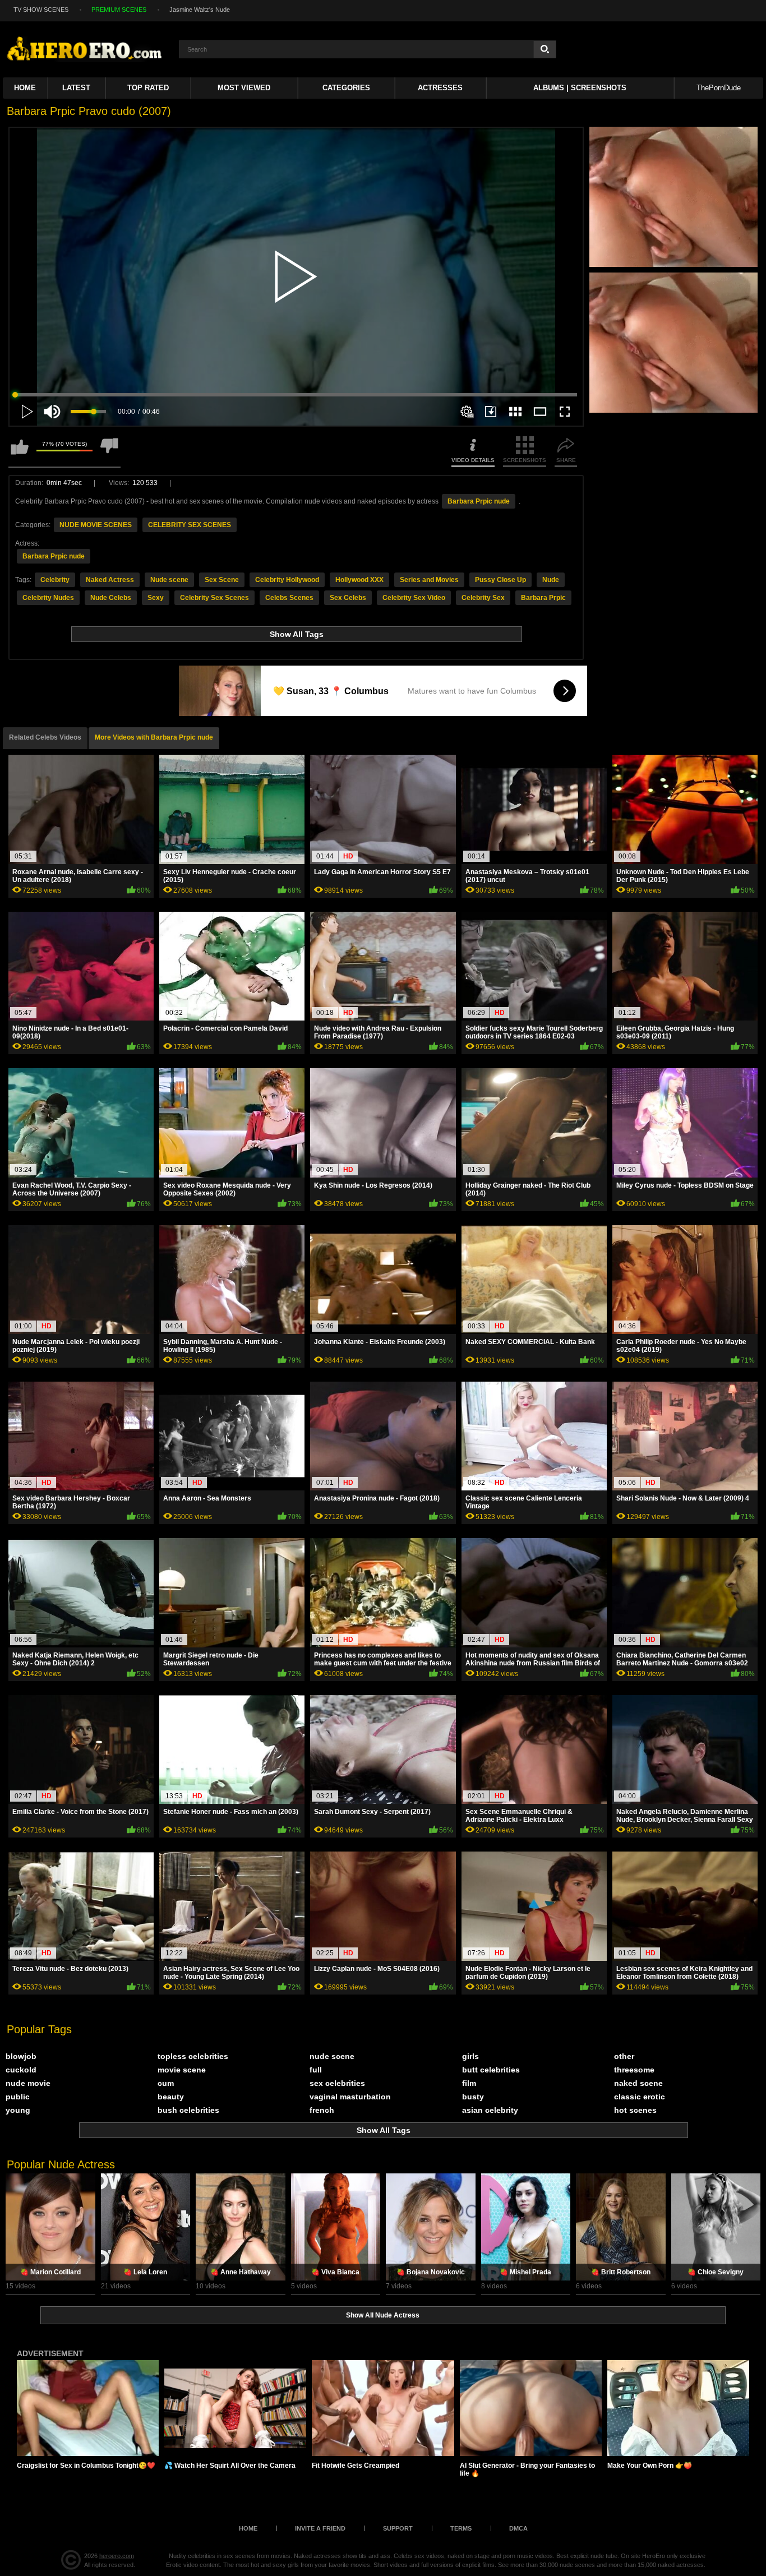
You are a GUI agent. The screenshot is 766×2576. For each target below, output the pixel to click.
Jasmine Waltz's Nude (200, 10)
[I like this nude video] (20, 452)
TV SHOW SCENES (41, 10)
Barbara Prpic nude (479, 501)
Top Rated (148, 88)
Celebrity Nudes (48, 598)
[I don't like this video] (109, 452)
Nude (551, 580)
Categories (346, 88)
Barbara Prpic (543, 598)
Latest (76, 88)
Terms (461, 2528)
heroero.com (117, 2556)
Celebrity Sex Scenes (214, 598)
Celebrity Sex (483, 598)
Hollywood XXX (359, 580)
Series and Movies (429, 580)
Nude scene (169, 580)
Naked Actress (110, 580)
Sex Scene (222, 580)
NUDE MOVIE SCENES (96, 525)
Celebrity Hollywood (287, 580)
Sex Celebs (348, 598)
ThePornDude (719, 88)
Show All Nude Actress (383, 2315)
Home (25, 88)
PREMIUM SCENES (119, 10)
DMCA (518, 2528)
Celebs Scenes (289, 598)
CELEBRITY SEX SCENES (190, 525)
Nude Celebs (111, 598)
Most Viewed (244, 88)
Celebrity (55, 580)
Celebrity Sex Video (414, 598)
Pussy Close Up (500, 580)
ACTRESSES (440, 88)
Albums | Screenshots (580, 88)
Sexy (156, 598)
